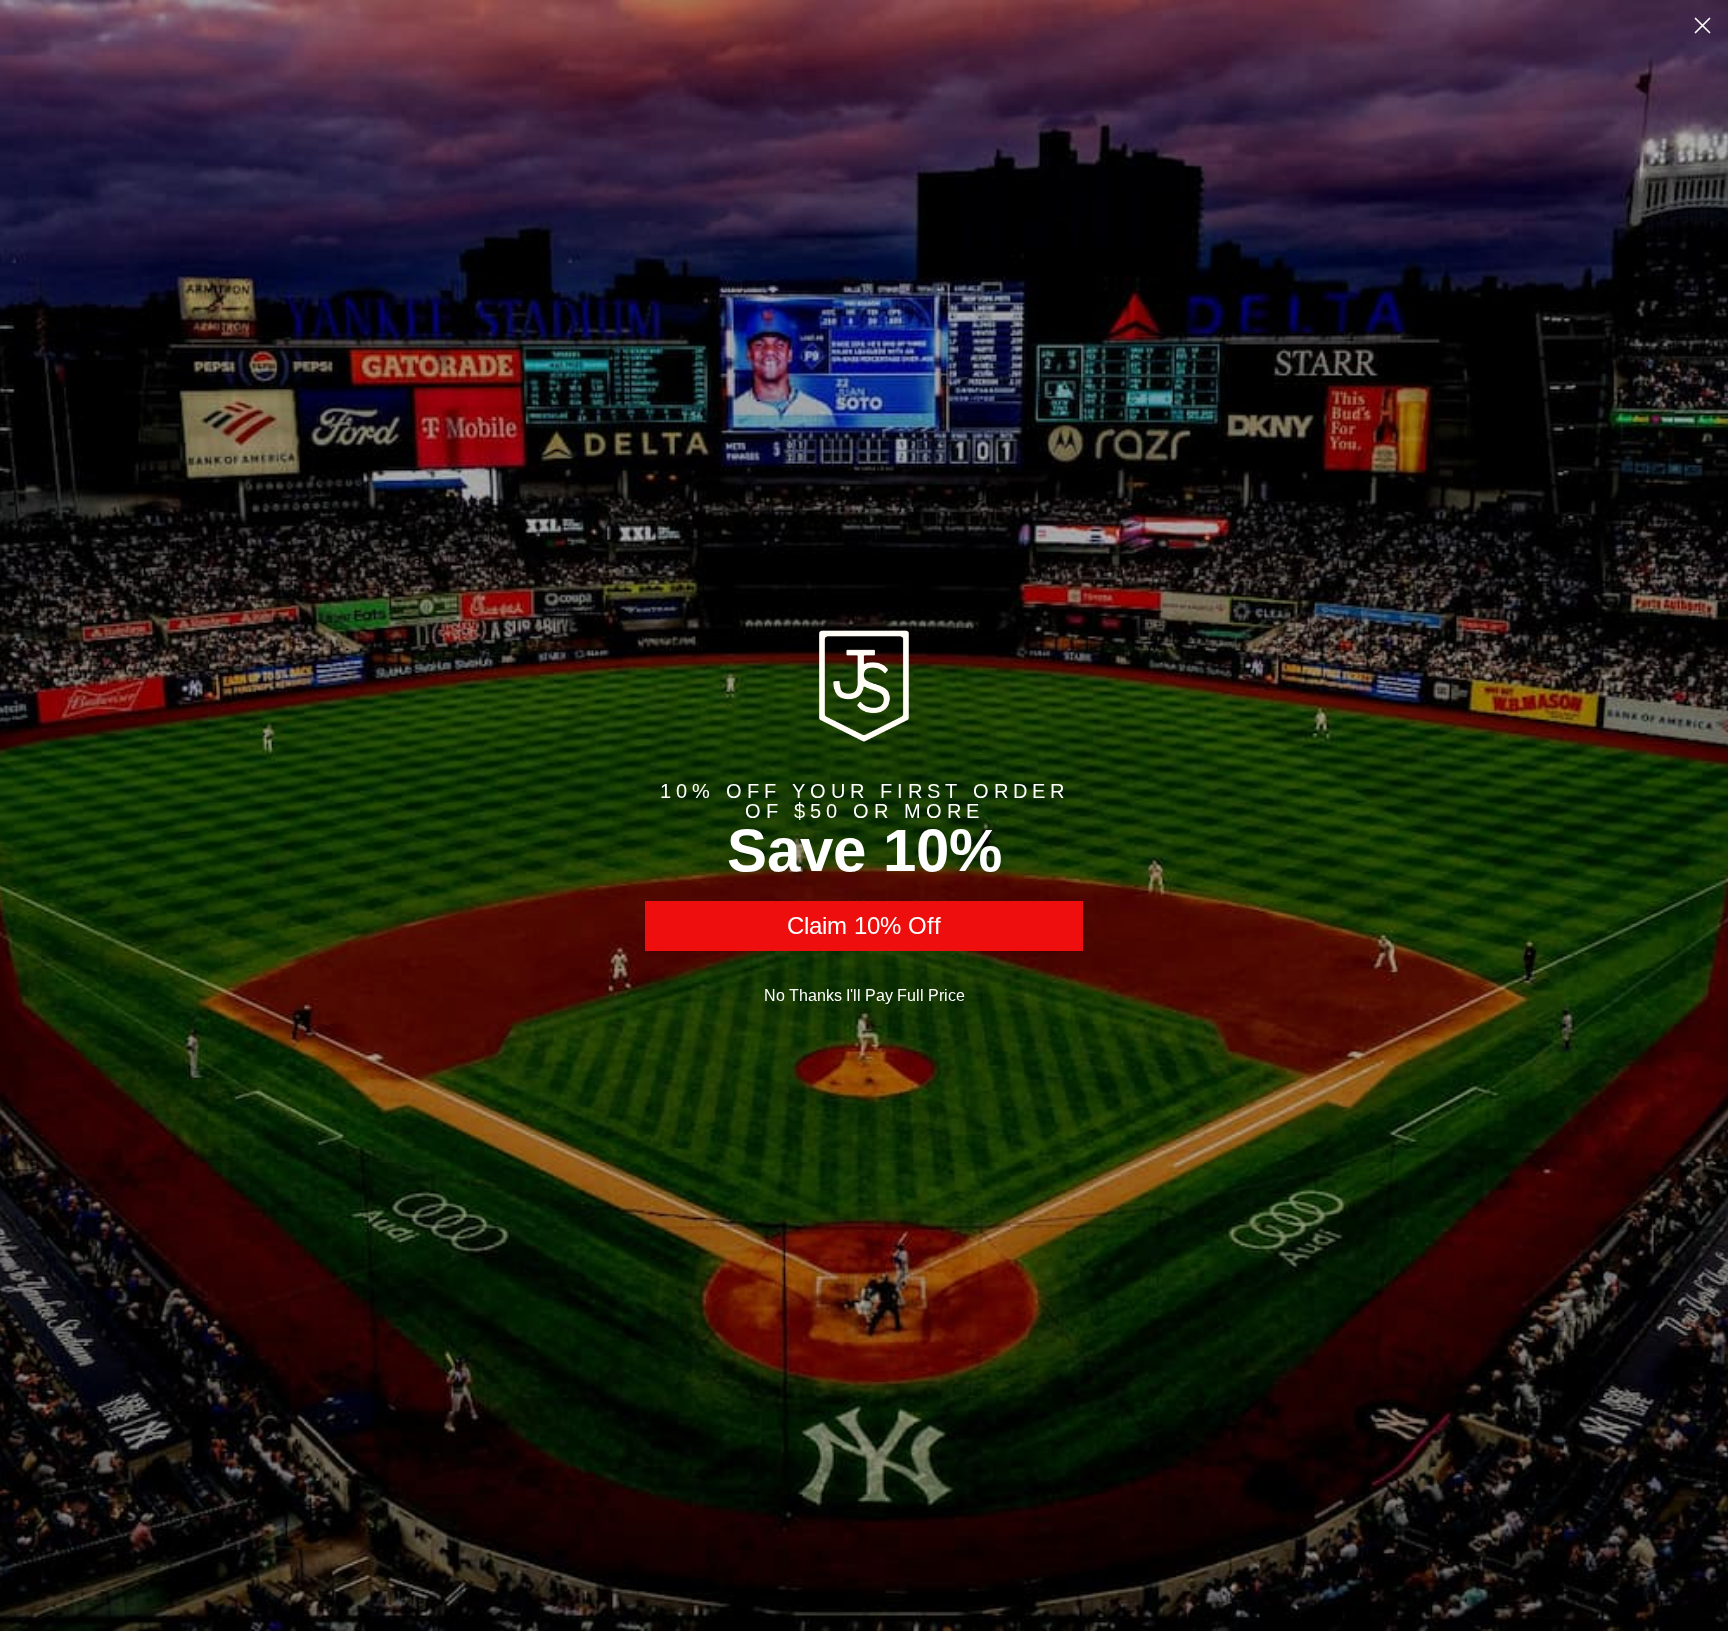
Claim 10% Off (864, 925)
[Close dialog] (1702, 25)
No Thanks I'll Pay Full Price (864, 995)
